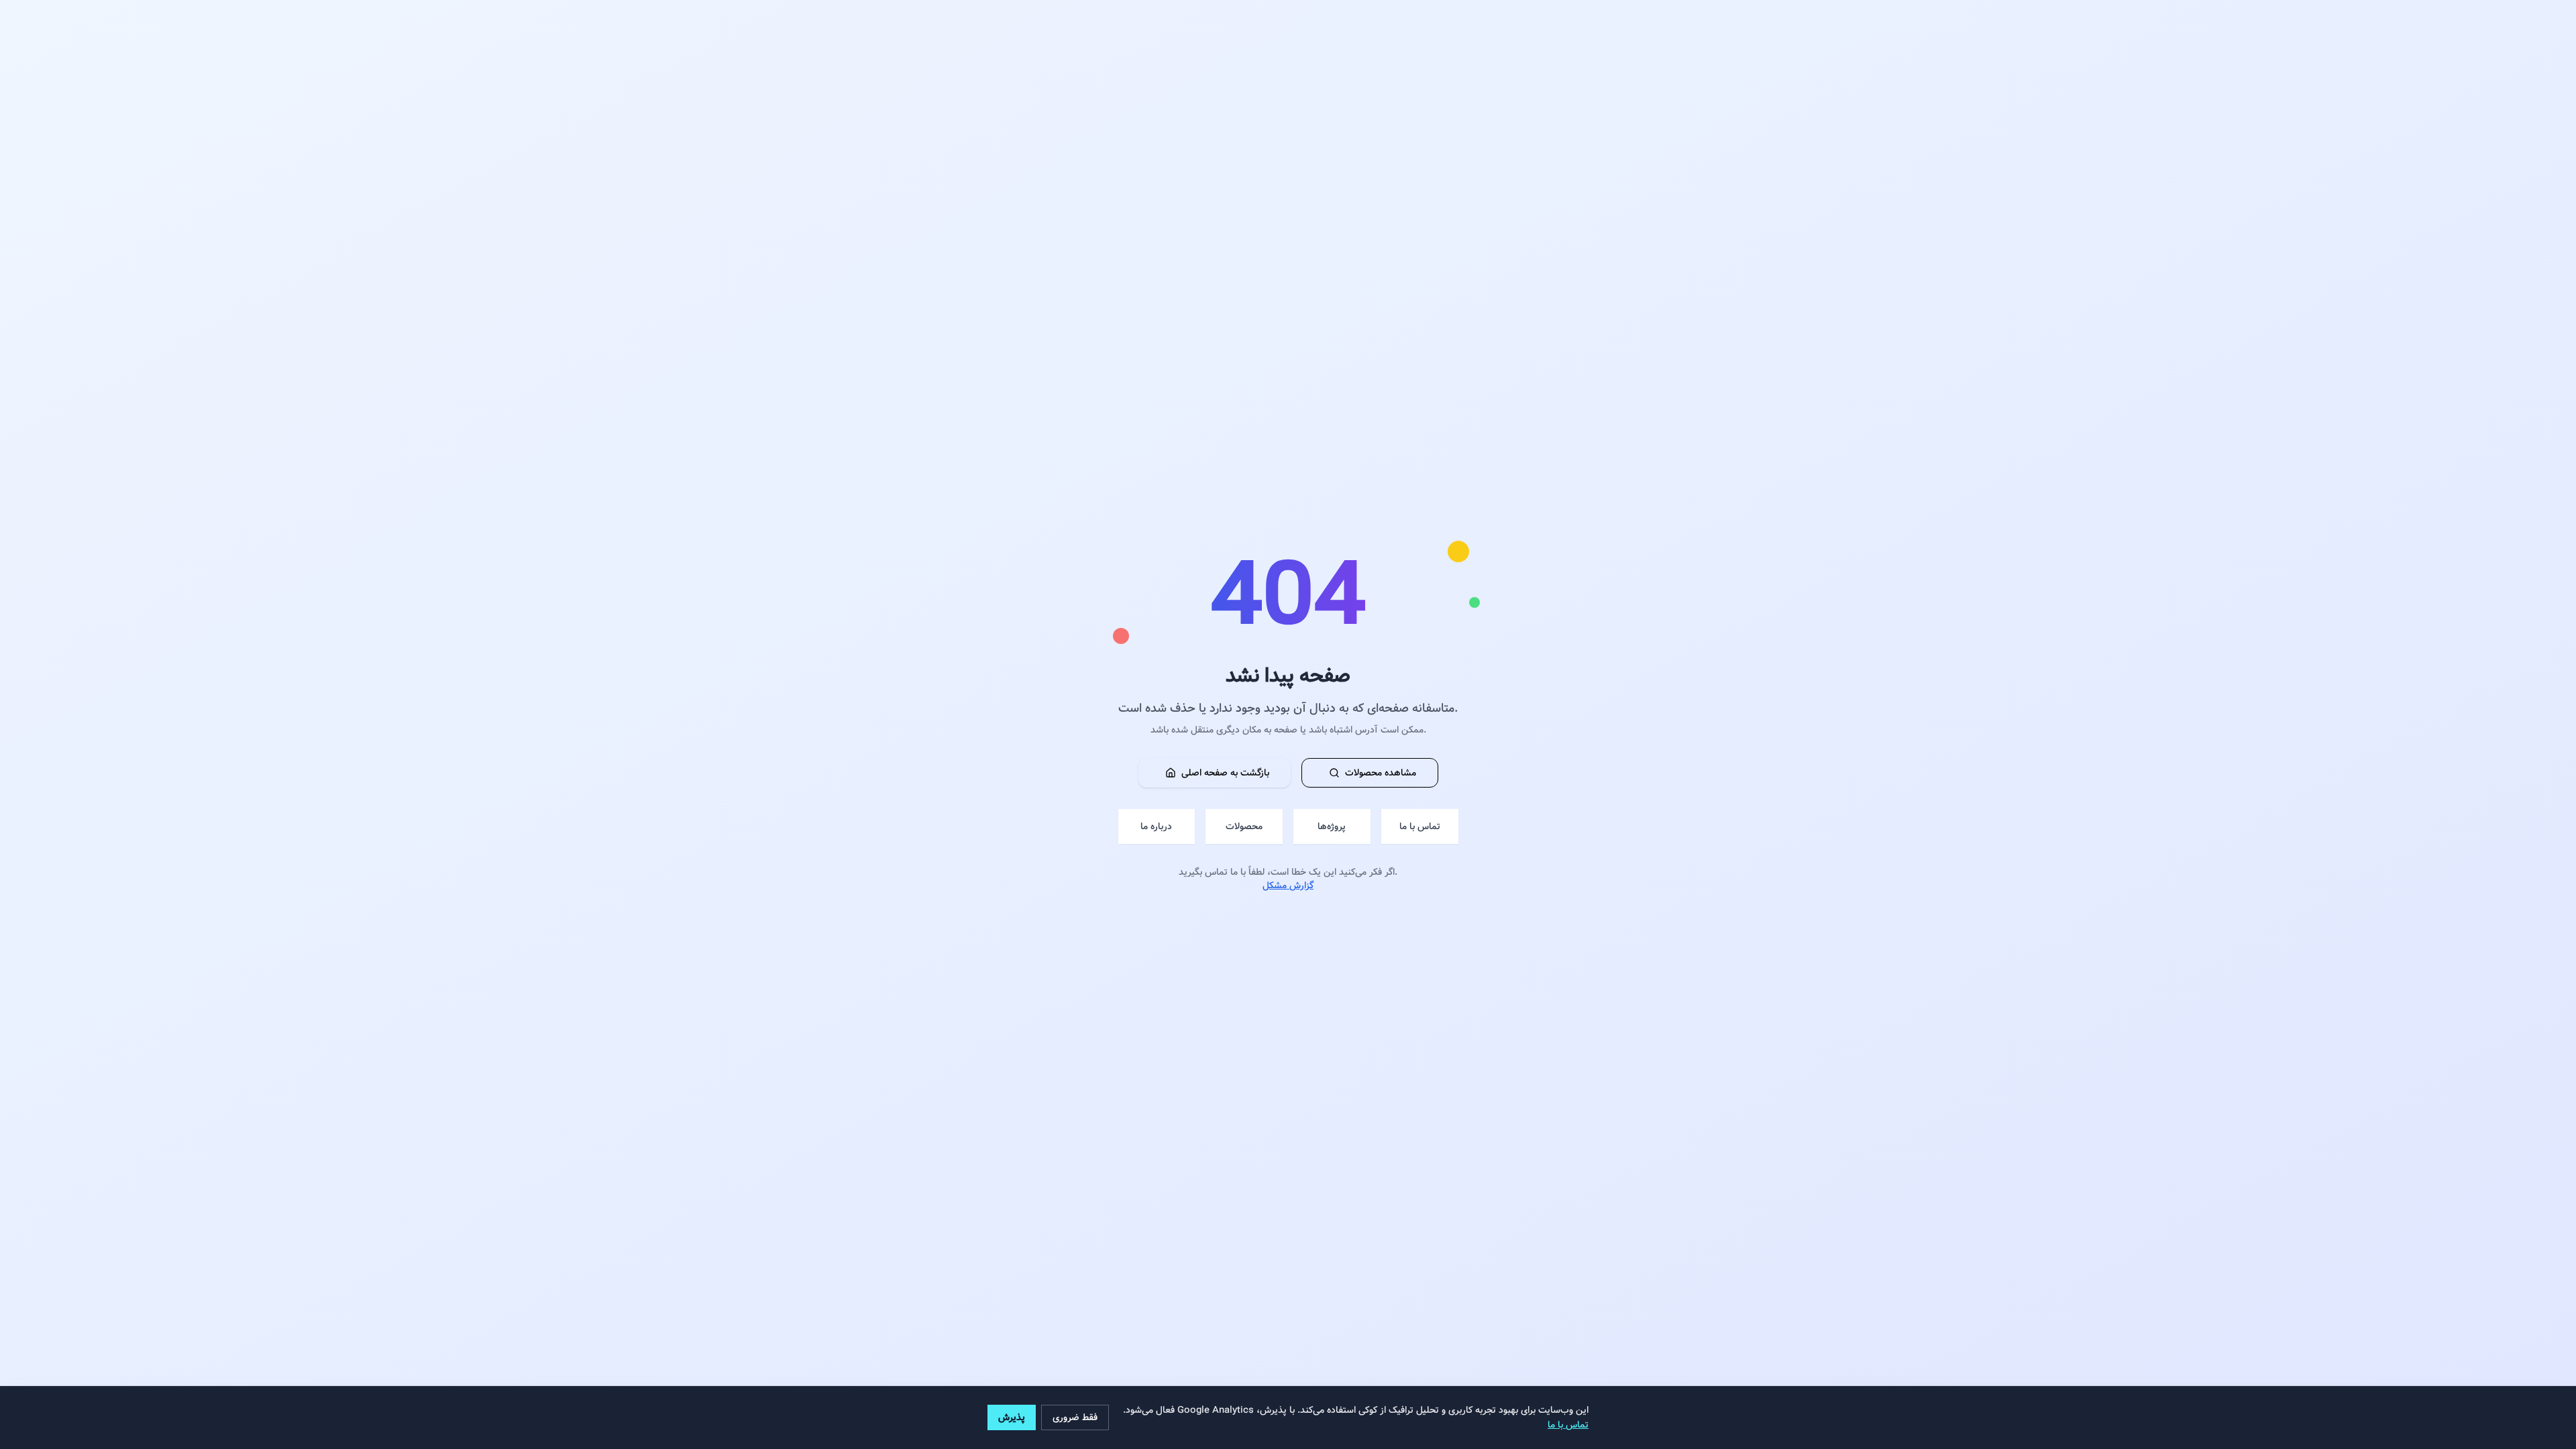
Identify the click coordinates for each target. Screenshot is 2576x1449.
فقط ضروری (1075, 1417)
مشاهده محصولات (1381, 773)
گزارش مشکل (1288, 885)
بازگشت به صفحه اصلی (1225, 773)
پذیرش (1012, 1417)
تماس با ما (1568, 1425)
